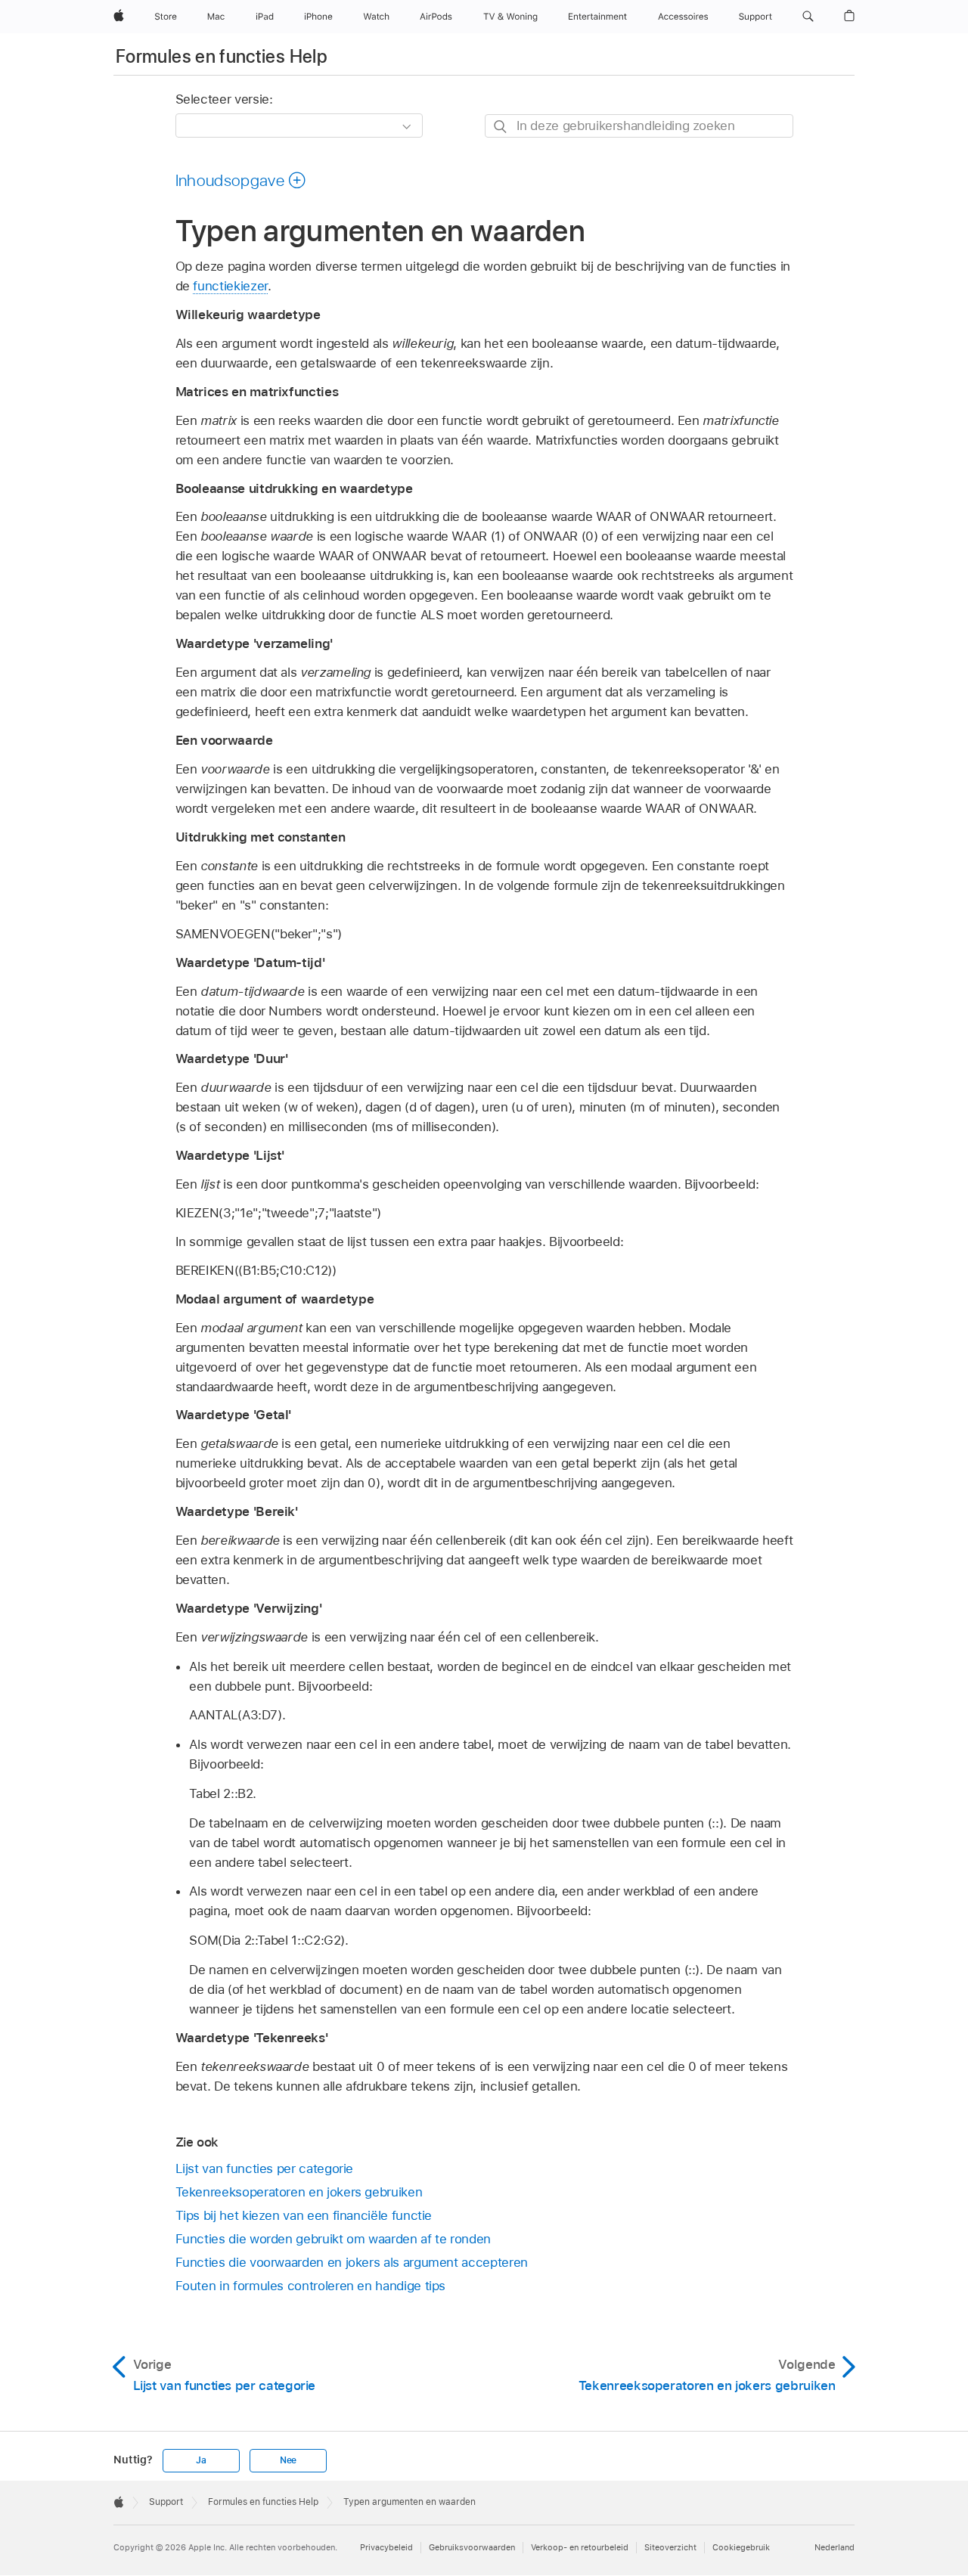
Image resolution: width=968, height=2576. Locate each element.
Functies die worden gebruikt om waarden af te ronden (333, 2239)
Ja (201, 2460)
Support (166, 2502)
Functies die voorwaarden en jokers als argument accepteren (352, 2262)
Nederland (835, 2547)
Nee (288, 2460)
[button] (808, 17)
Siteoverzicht (670, 2547)
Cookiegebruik (741, 2547)
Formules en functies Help (222, 56)
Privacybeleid (386, 2547)
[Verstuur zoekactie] (501, 127)
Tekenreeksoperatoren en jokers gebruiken (299, 2192)
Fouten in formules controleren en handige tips (311, 2286)
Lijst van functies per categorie (265, 2168)
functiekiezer (230, 286)
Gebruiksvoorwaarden (472, 2547)
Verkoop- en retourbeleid (580, 2547)
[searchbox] (639, 126)
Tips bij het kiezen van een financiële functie (304, 2215)
